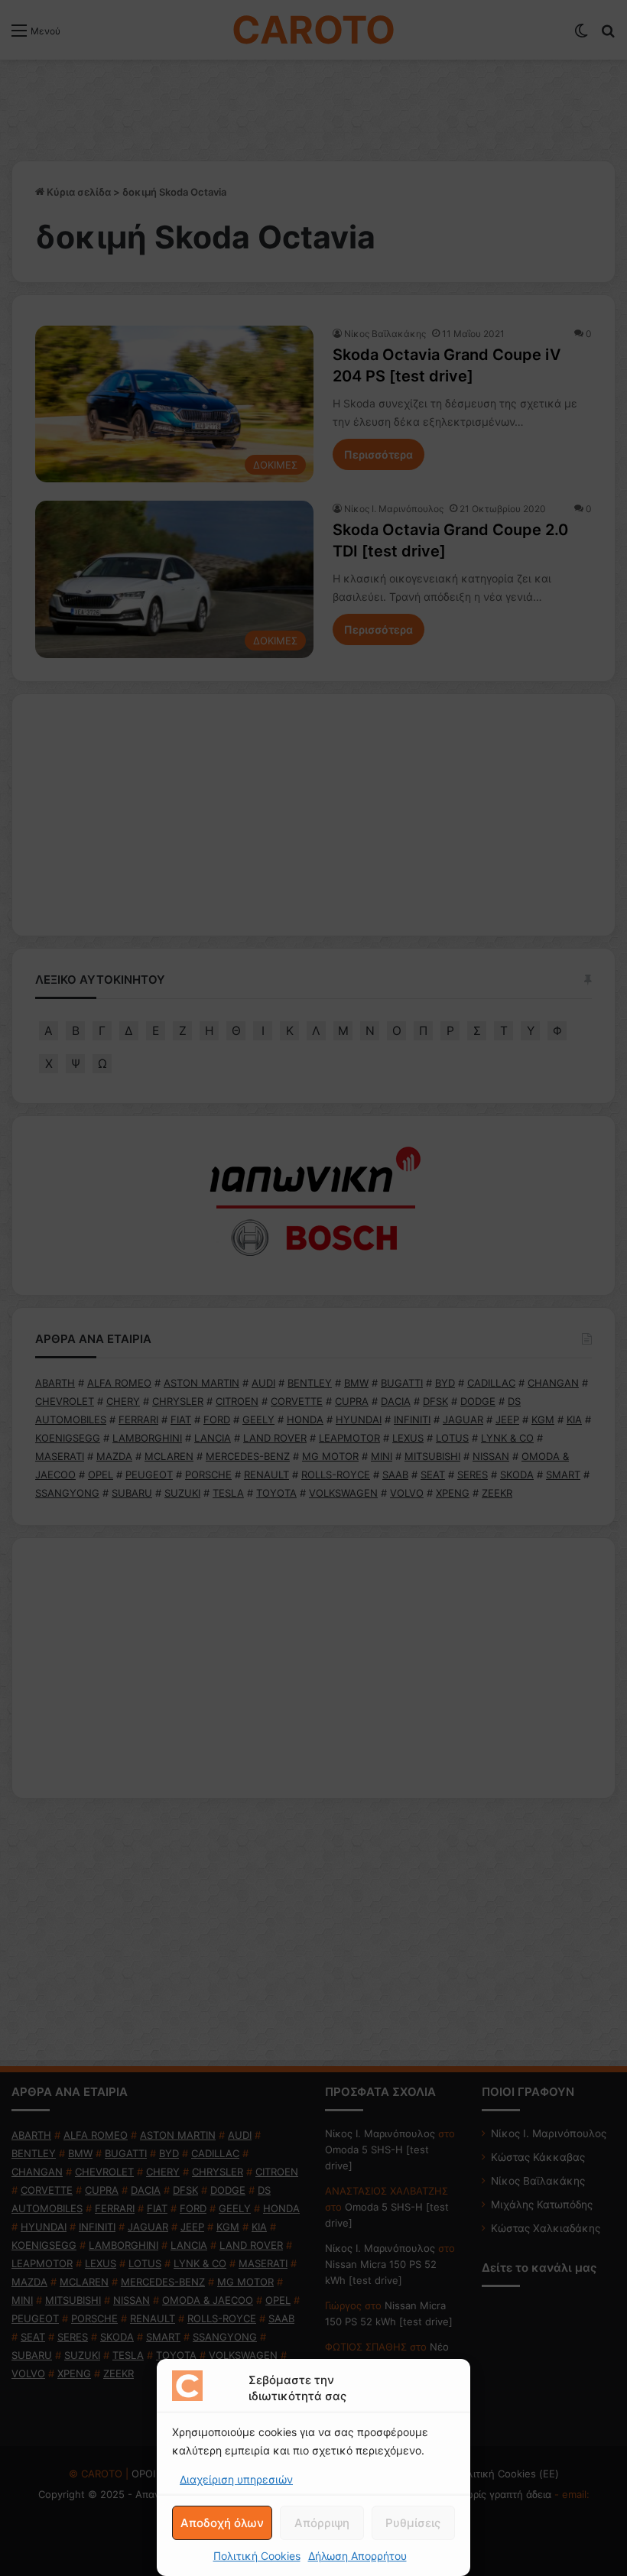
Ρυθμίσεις (413, 2523)
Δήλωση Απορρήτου (357, 2556)
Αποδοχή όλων (222, 2523)
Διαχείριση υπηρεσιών (236, 2479)
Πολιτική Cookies (257, 2556)
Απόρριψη (322, 2523)
